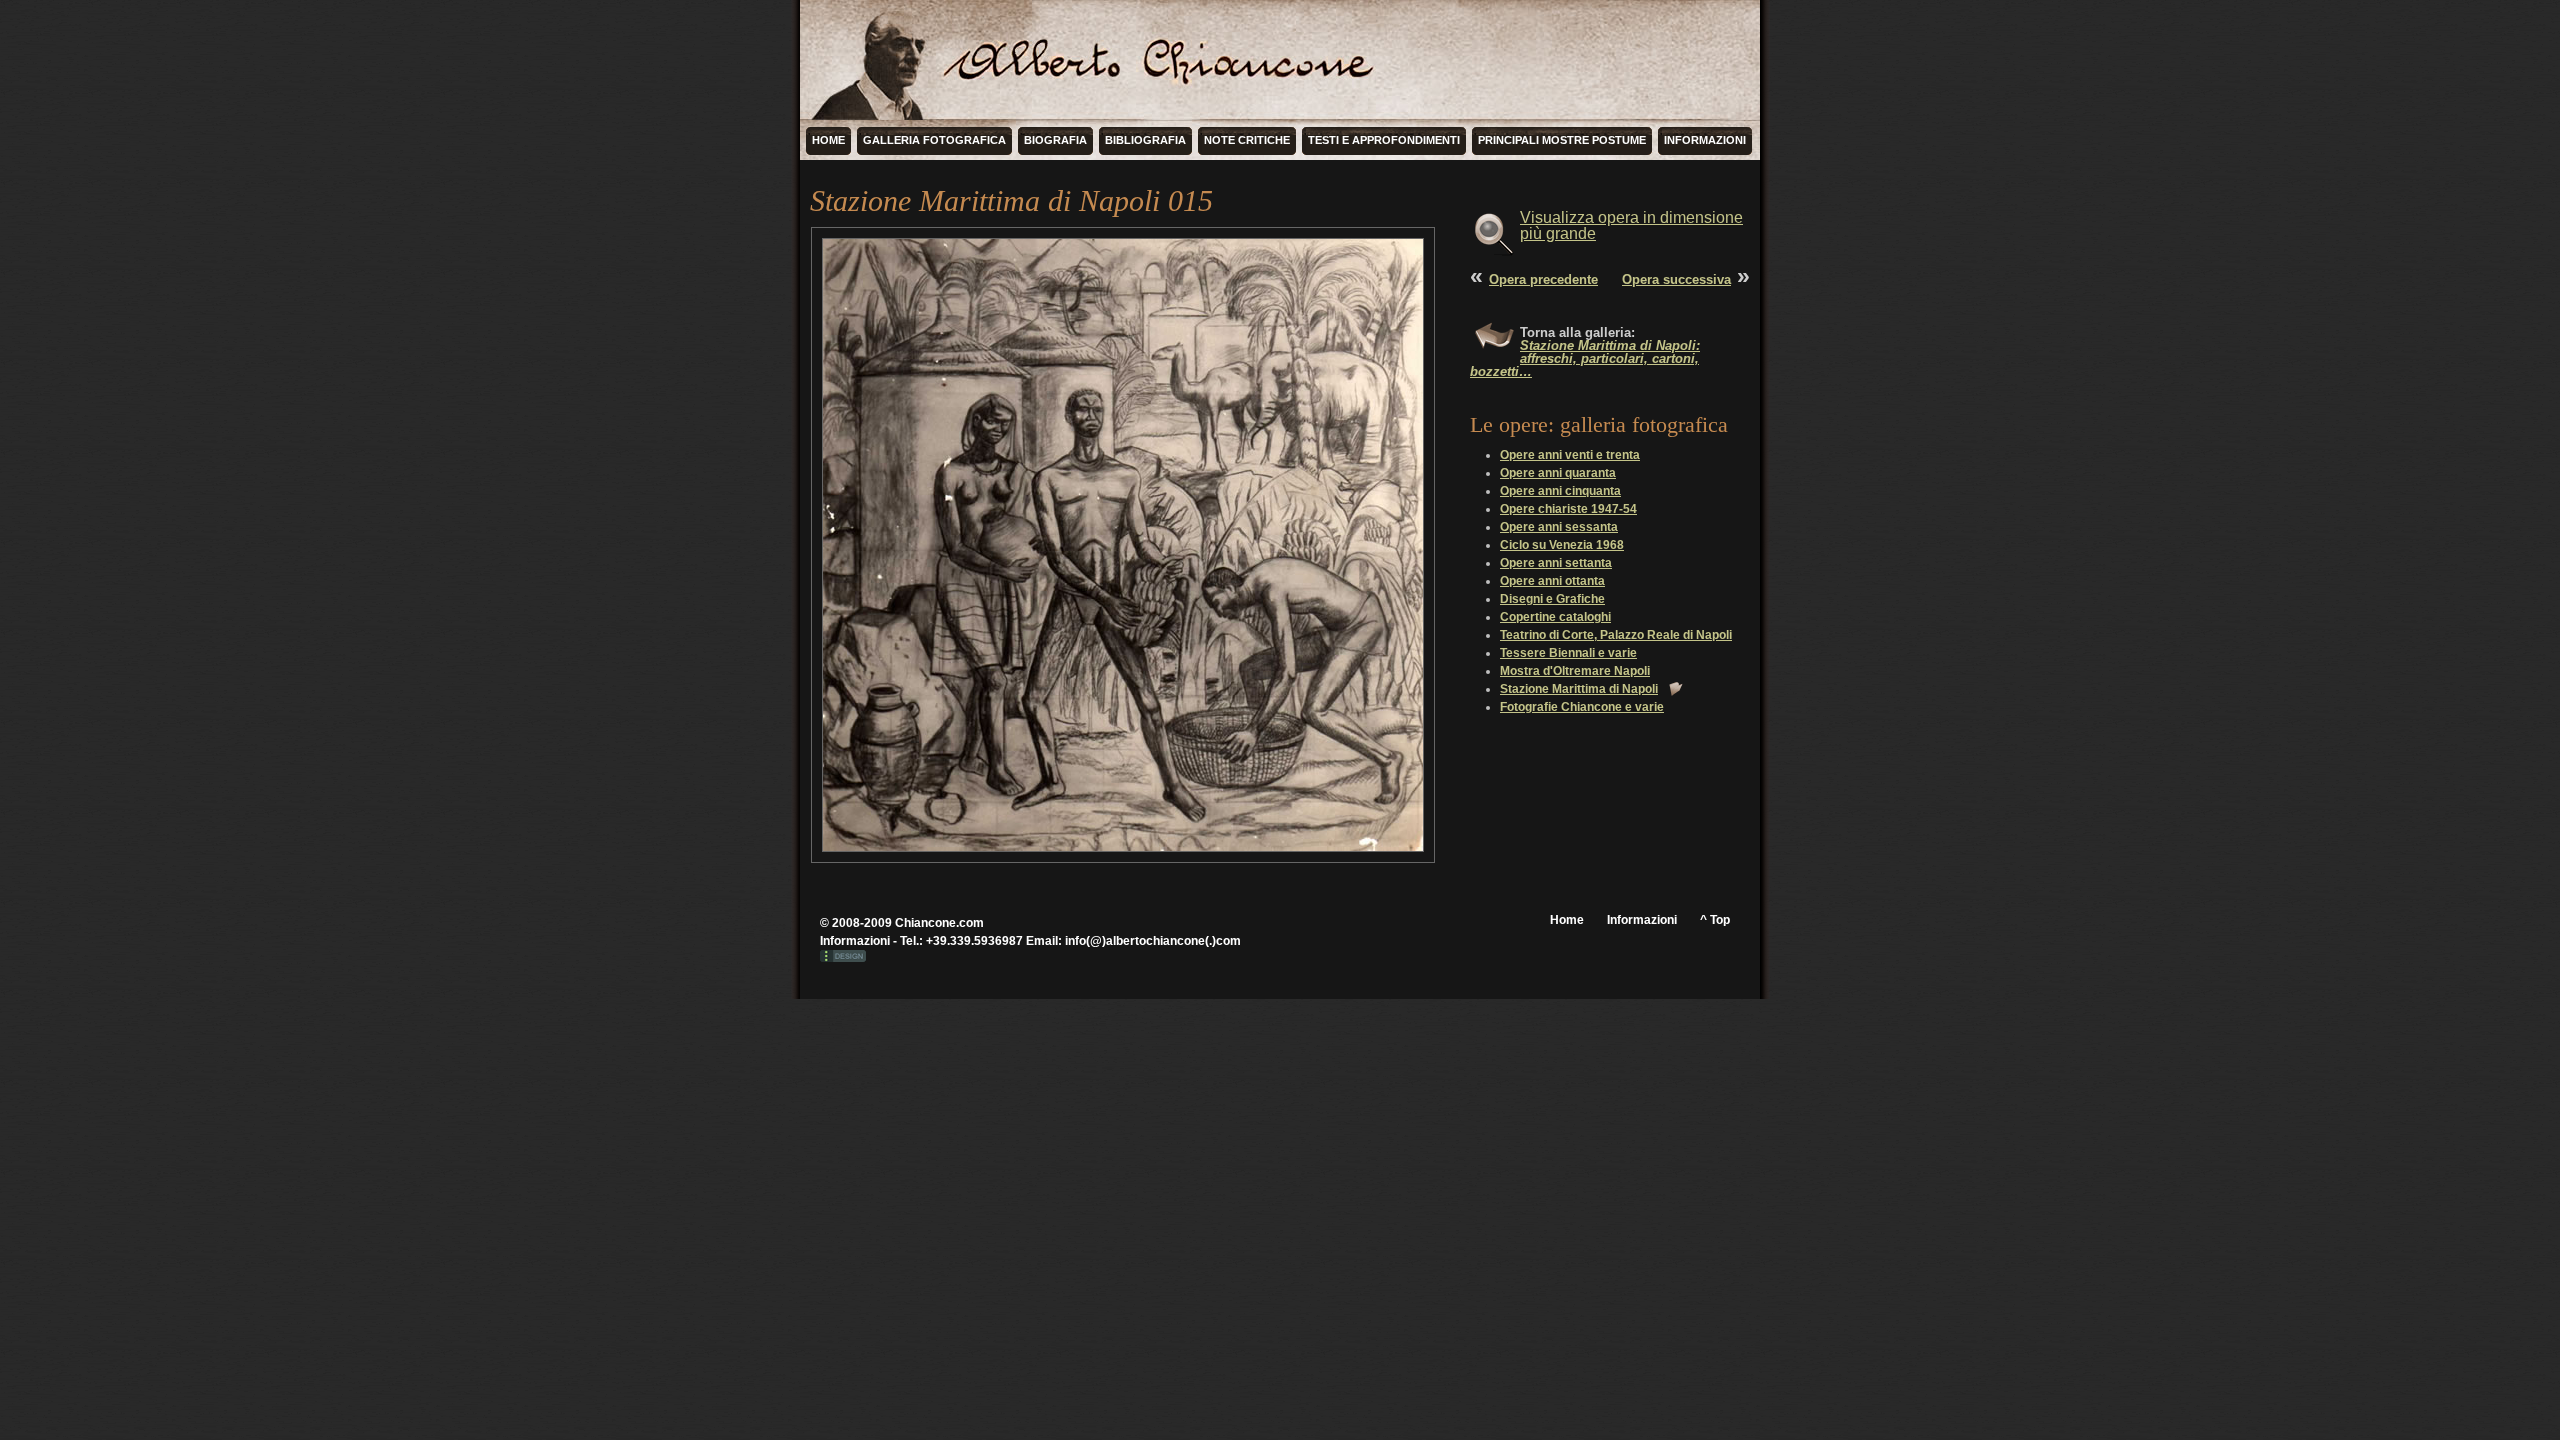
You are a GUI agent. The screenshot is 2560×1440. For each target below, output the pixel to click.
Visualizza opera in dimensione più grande (1631, 225)
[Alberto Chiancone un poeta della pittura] (875, 60)
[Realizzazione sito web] (843, 958)
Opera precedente (1543, 279)
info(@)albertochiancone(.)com (1153, 941)
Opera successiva (1676, 279)
